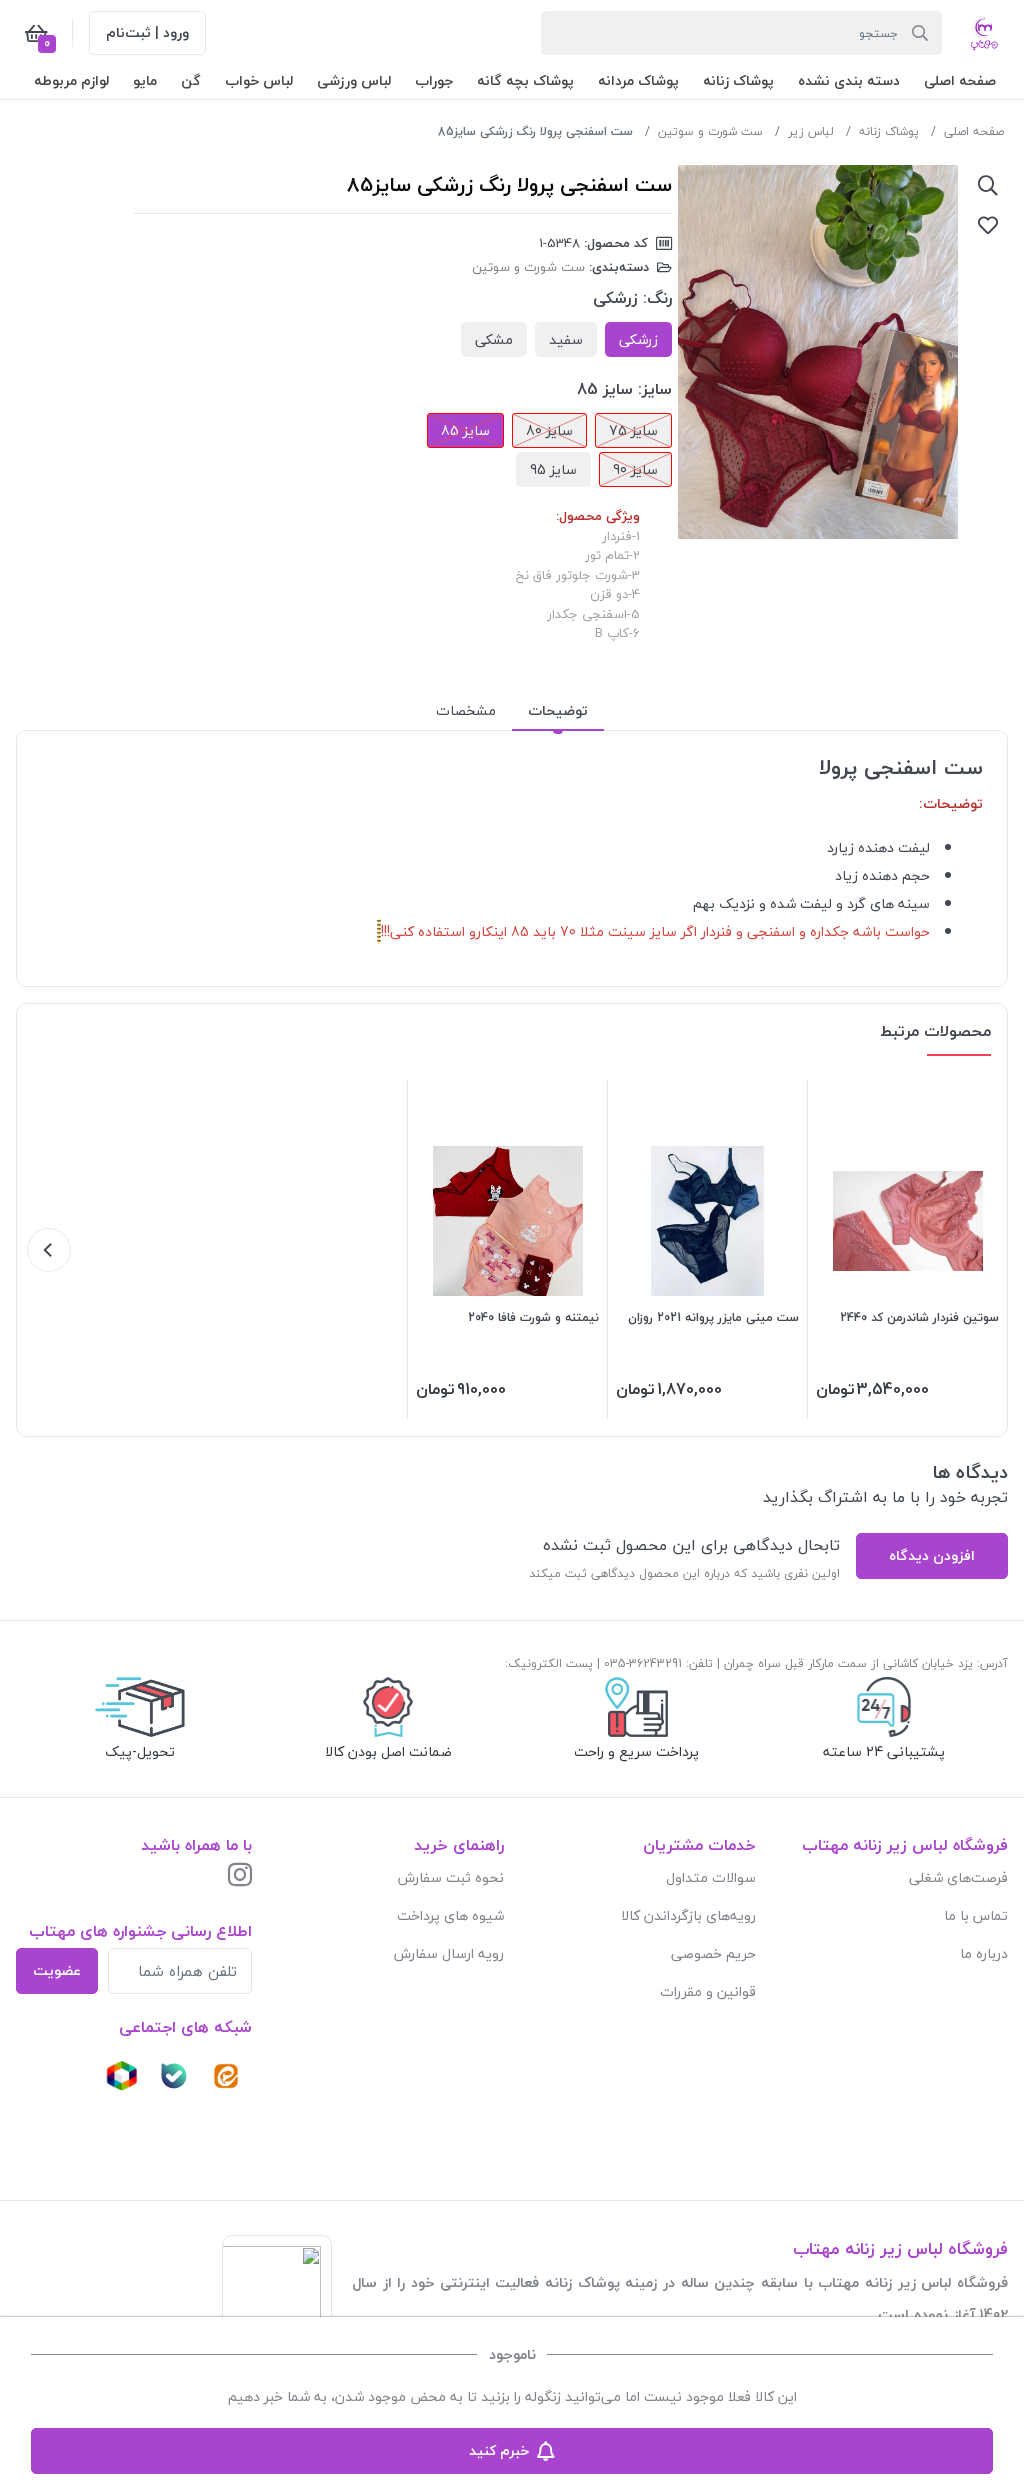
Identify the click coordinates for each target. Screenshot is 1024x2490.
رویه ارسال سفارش (449, 1953)
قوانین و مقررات (708, 1991)
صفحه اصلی (974, 131)
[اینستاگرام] (240, 1876)
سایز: (655, 389)
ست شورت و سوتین (710, 131)
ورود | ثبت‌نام (147, 32)
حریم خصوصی (713, 1953)
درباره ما (984, 1953)
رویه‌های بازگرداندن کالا (688, 1915)
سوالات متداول (711, 1877)
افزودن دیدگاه (932, 1555)
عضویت (57, 1970)
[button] (960, 80)
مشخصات (466, 710)
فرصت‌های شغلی (958, 1877)
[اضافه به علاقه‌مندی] (988, 225)
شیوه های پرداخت (450, 1915)
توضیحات (558, 710)
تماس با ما (976, 1915)
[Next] (49, 1250)
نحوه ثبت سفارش (451, 1877)
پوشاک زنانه (889, 131)
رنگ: (657, 298)
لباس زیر (811, 131)
